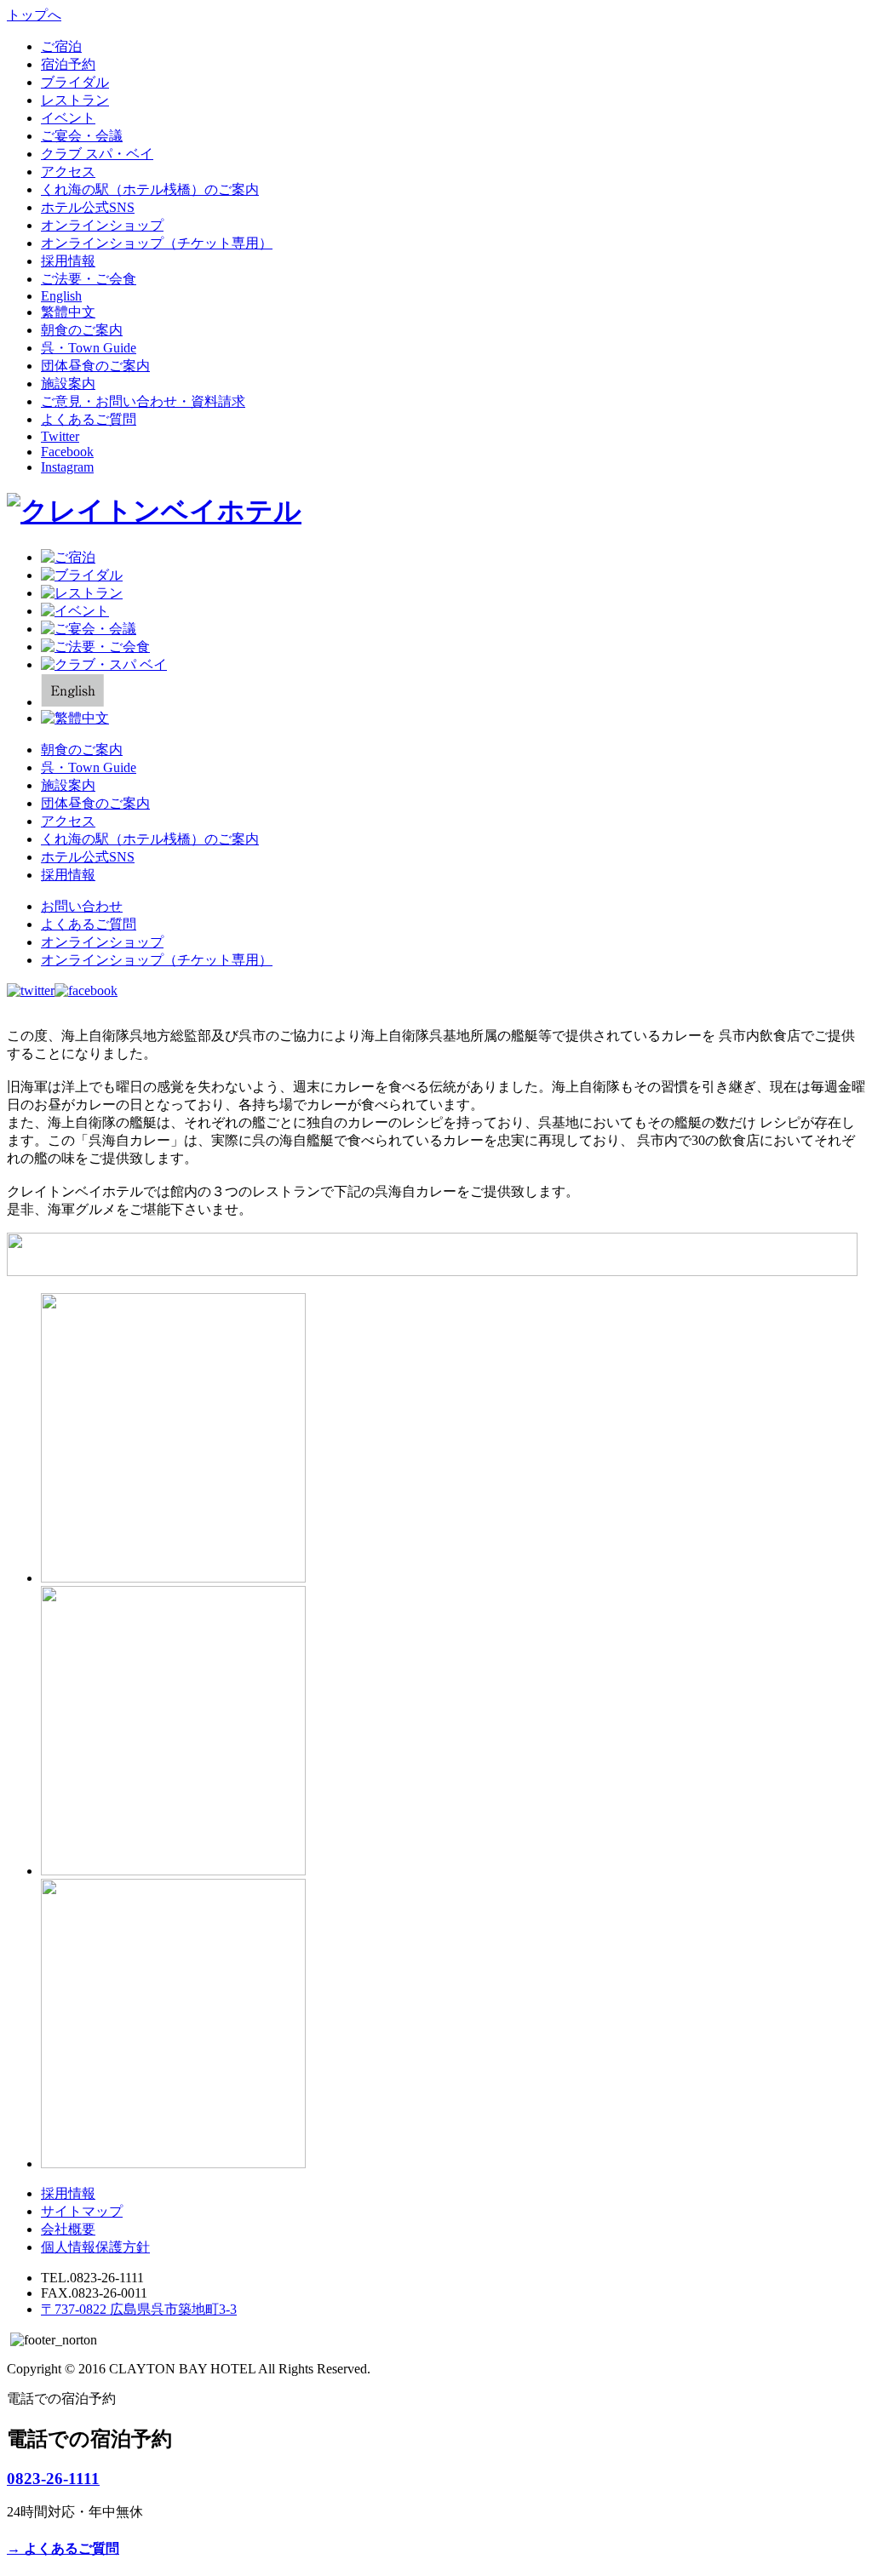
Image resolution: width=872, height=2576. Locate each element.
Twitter (60, 436)
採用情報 (68, 261)
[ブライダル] (82, 575)
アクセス (68, 172)
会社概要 (68, 2229)
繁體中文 (68, 312)
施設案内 (68, 384)
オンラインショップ (102, 225)
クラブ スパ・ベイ (97, 154)
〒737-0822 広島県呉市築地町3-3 (139, 2309)
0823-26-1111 (53, 2479)
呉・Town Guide (89, 348)
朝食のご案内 (82, 330)
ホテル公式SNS (88, 207)
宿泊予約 (68, 64)
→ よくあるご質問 (63, 2548)
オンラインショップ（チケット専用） (157, 243)
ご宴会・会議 (82, 136)
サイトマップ (82, 2211)
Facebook (67, 452)
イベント (68, 118)
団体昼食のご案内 (95, 366)
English (61, 296)
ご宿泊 (61, 46)
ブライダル (75, 82)
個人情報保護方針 (95, 2247)
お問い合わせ (82, 906)
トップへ (34, 15)
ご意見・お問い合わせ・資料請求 (143, 401)
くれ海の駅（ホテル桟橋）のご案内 (150, 189)
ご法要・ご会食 (89, 279)
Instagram (67, 467)
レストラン (75, 100)
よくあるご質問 (89, 419)
